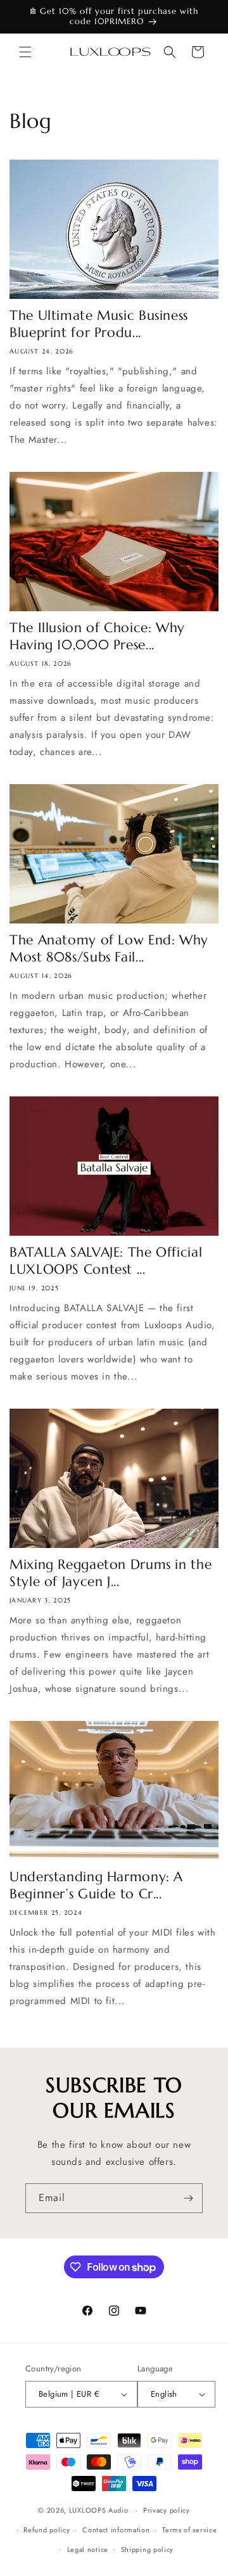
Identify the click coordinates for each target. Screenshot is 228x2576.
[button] (25, 52)
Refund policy (47, 2530)
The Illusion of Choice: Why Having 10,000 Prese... (97, 636)
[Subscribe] (188, 2198)
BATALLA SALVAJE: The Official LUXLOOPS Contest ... (106, 1261)
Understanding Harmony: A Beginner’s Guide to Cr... (96, 1885)
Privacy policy (167, 2510)
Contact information (116, 2530)
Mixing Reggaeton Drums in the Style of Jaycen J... (111, 1573)
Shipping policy (148, 2549)
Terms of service (189, 2530)
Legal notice (88, 2549)
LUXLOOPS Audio (99, 2510)
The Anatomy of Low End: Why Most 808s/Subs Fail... (109, 949)
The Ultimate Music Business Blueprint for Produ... (99, 324)
